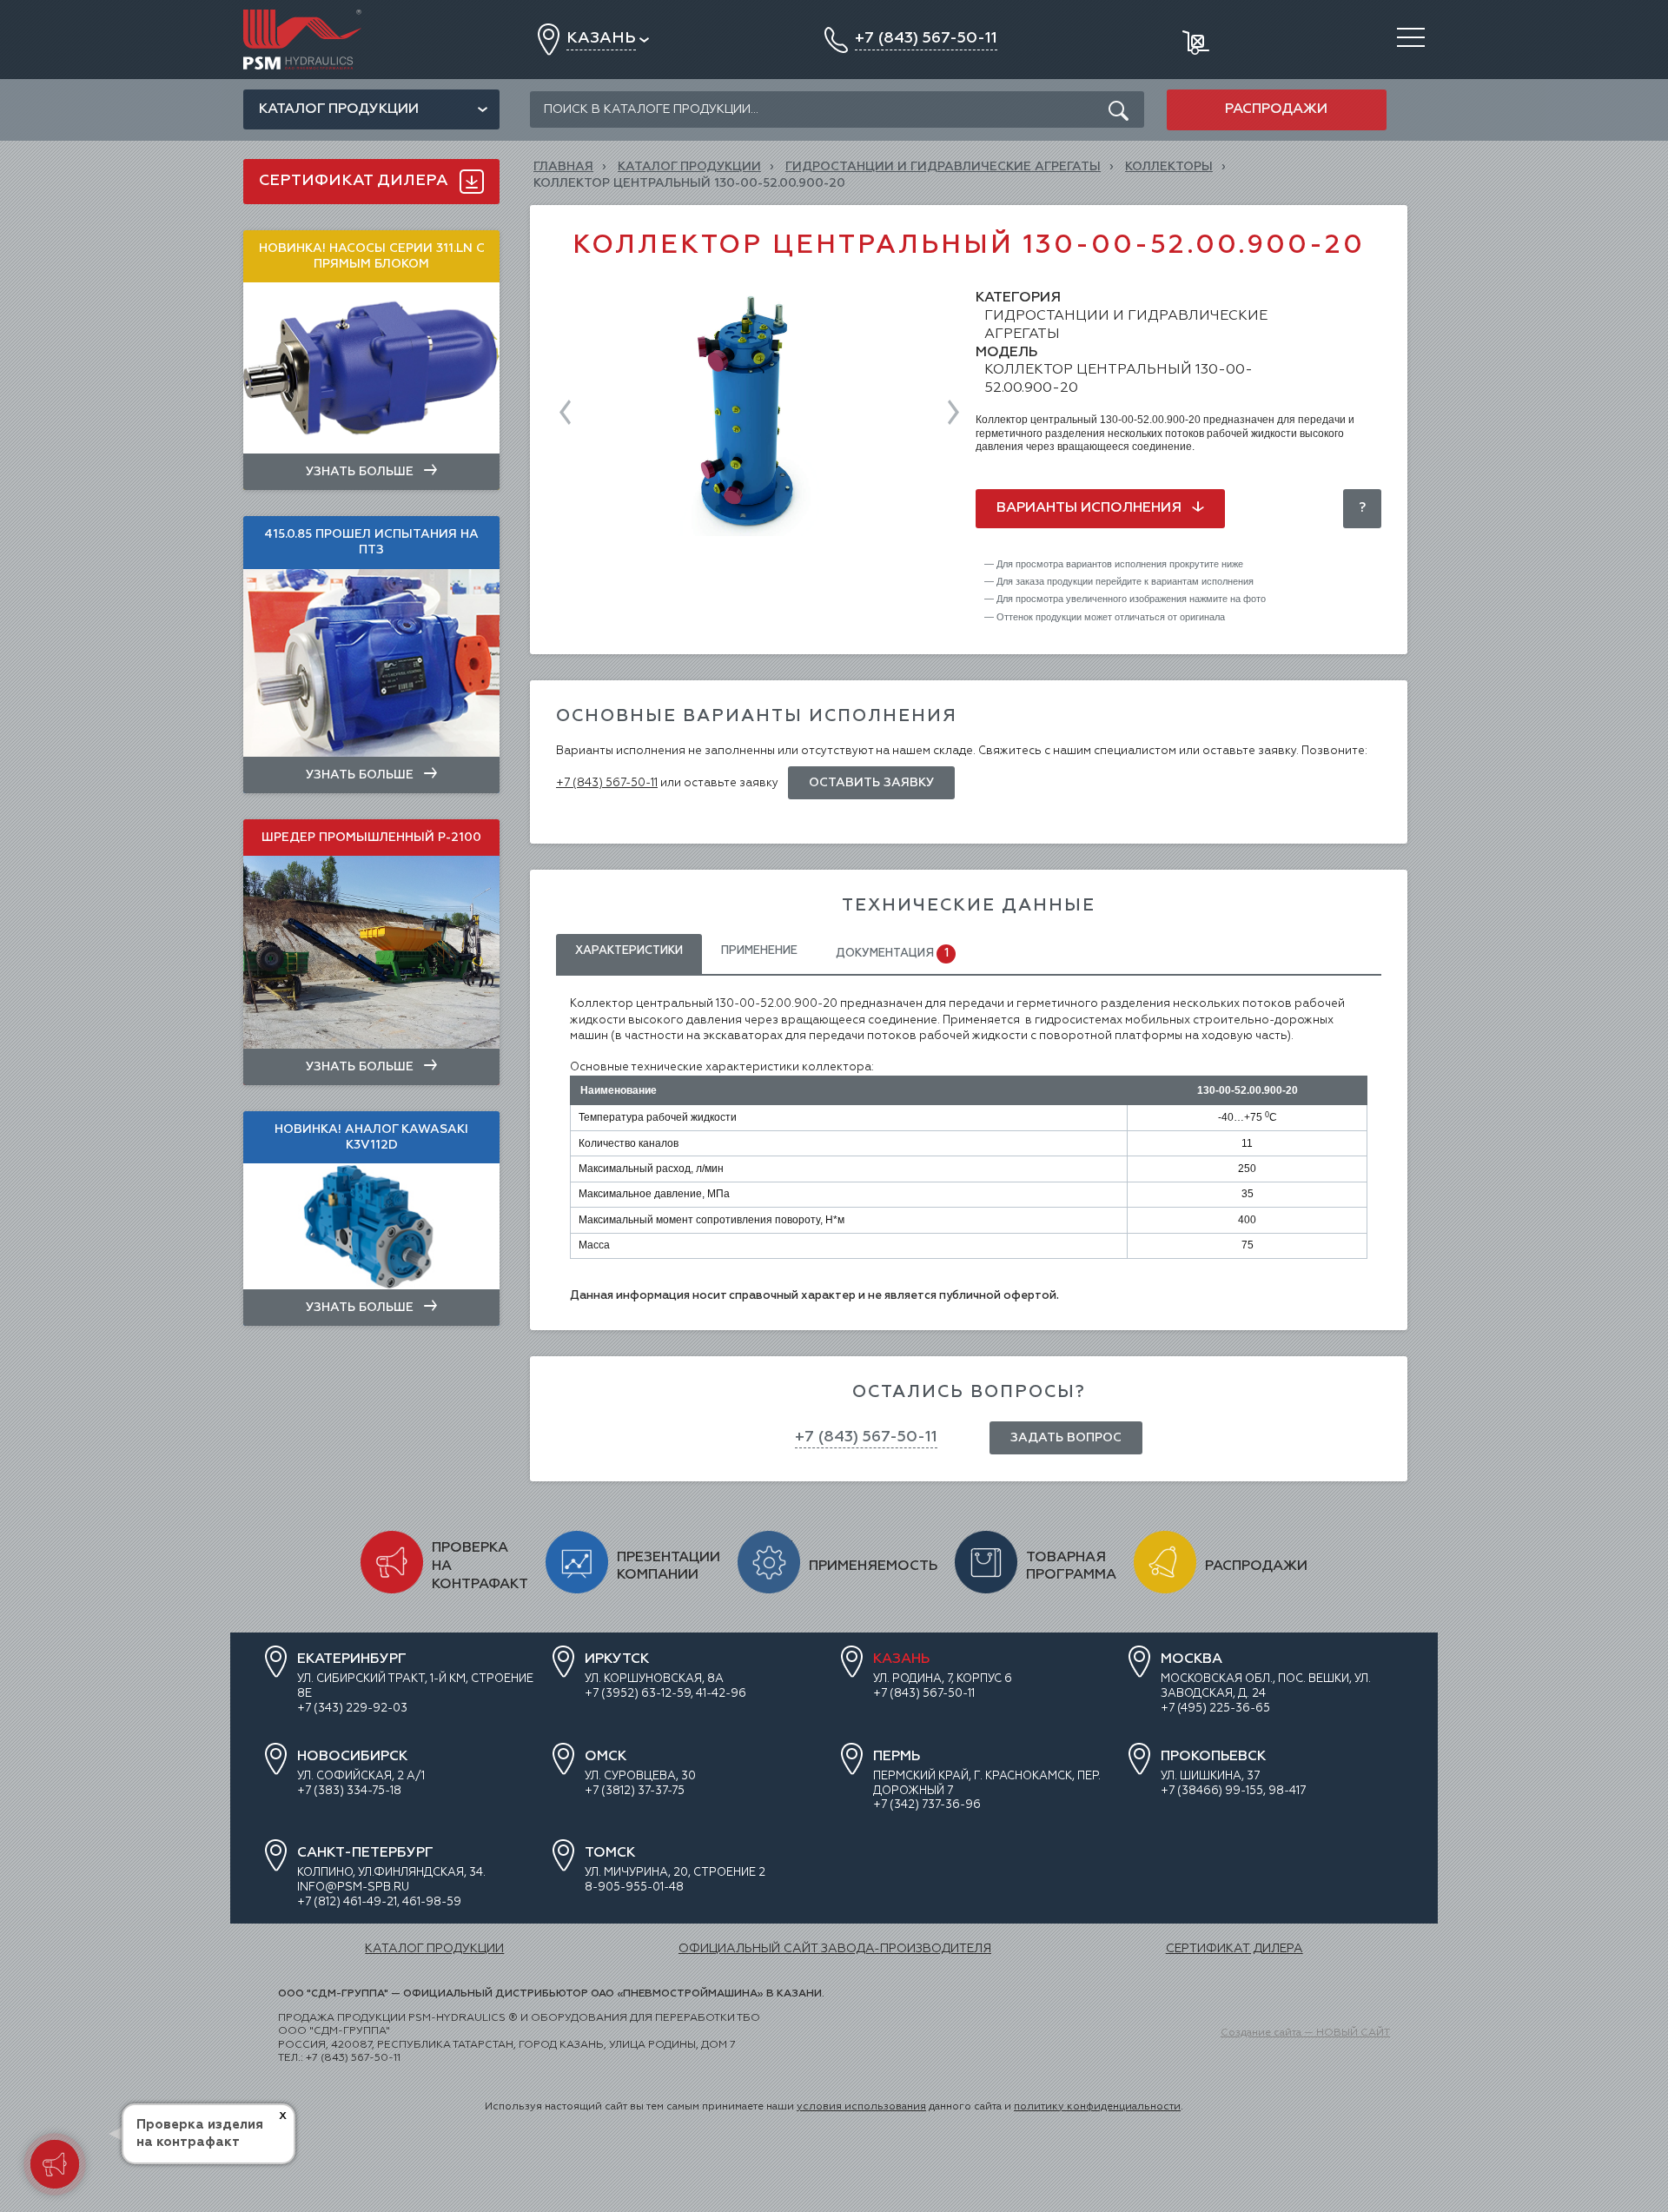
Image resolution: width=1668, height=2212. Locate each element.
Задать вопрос (1066, 1438)
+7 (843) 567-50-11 (607, 783)
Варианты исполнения (1091, 508)
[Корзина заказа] (1198, 40)
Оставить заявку (871, 783)
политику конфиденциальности (1097, 2107)
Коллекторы (1169, 167)
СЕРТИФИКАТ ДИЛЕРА (1234, 1949)
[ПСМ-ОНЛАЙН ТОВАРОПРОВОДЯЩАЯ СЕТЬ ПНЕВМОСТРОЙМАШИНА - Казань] (302, 16)
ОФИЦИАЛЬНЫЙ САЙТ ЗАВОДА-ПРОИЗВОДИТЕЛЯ (835, 1949)
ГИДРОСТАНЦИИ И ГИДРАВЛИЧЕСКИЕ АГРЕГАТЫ (943, 167)
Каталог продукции (339, 109)
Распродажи (1276, 109)
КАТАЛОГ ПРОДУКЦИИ (689, 167)
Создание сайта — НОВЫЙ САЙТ (1305, 2033)
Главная (563, 167)
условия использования (861, 2107)
